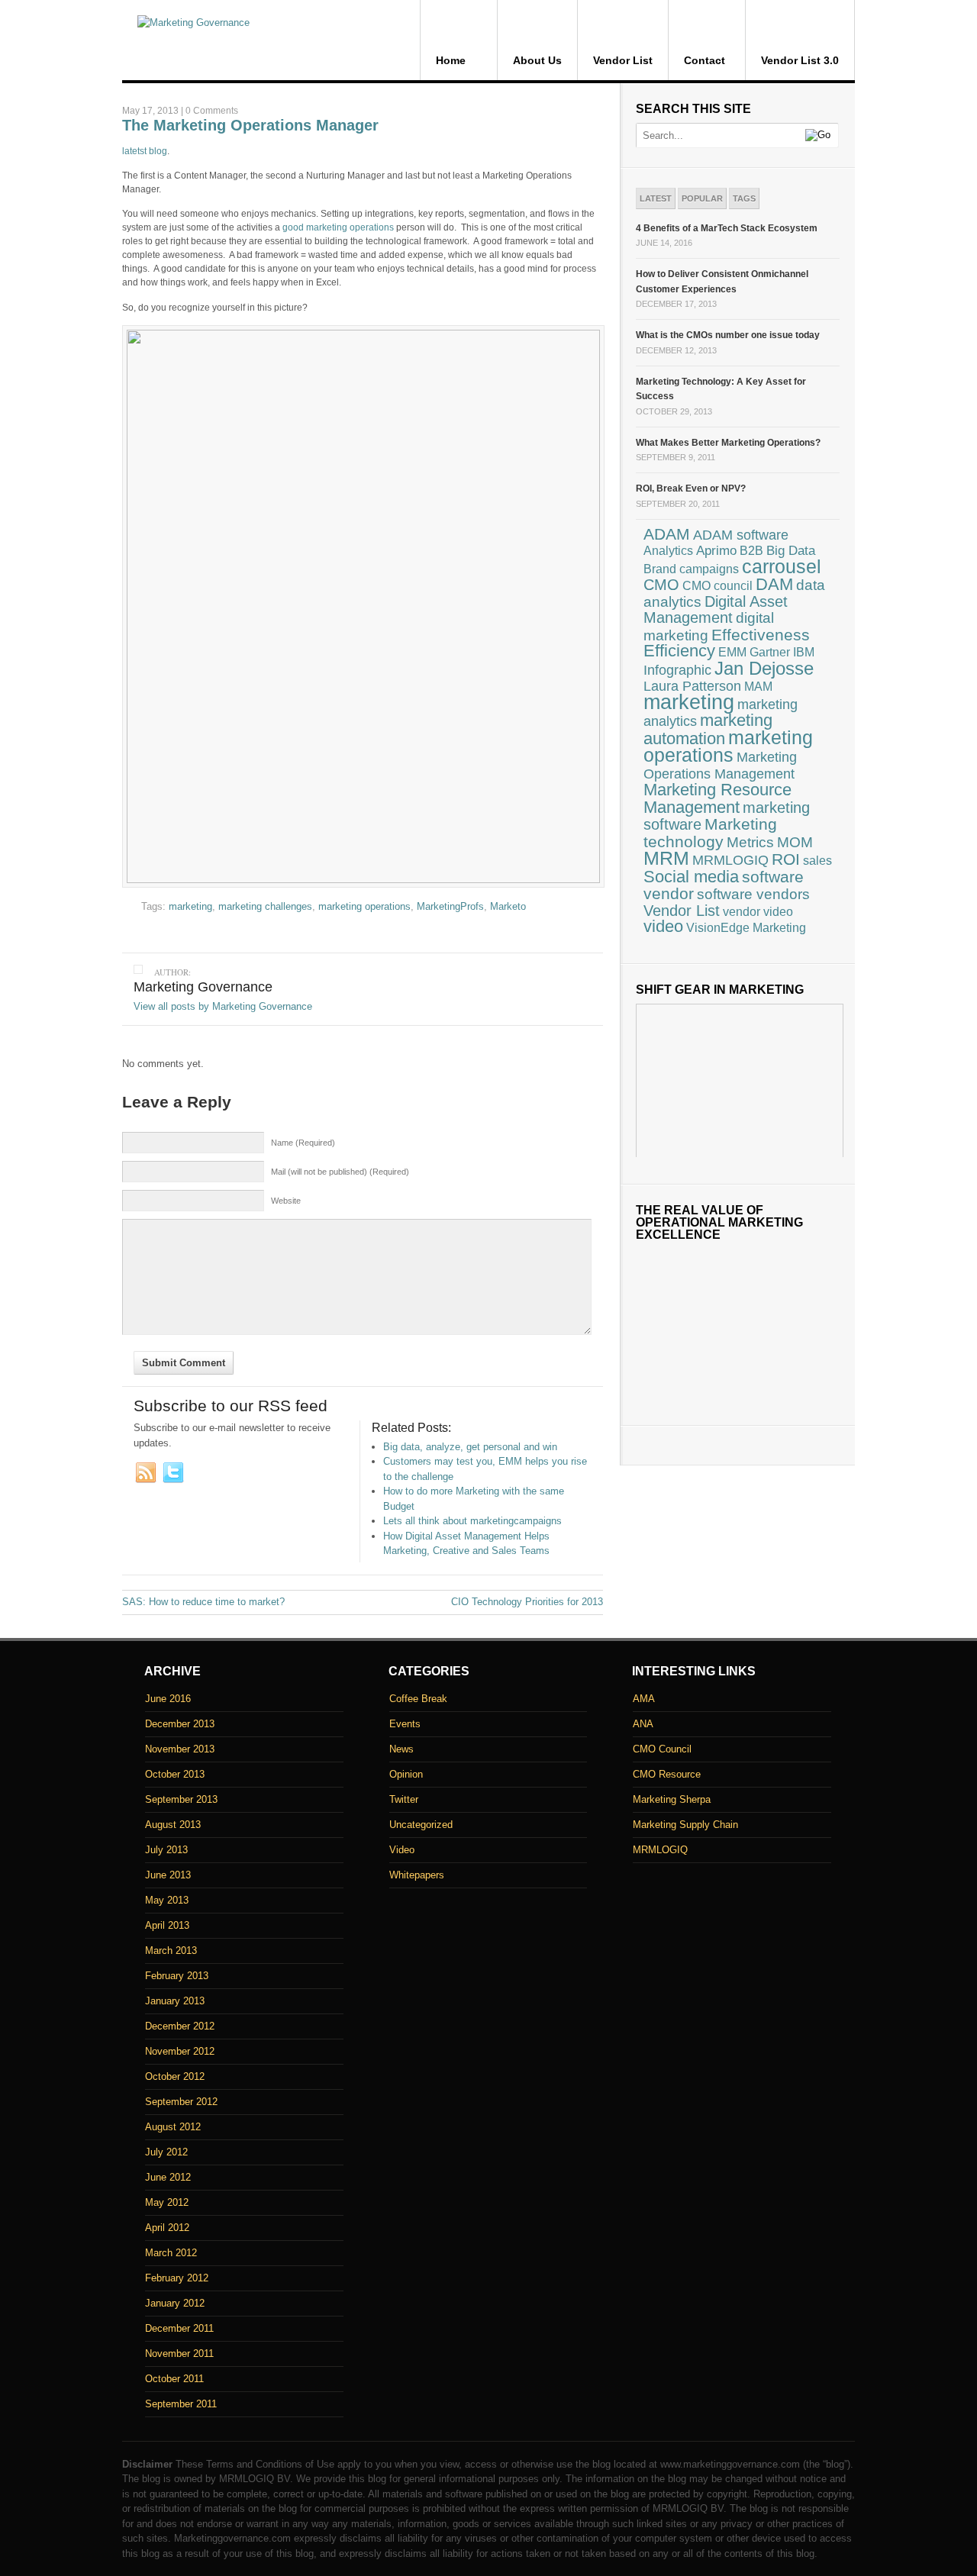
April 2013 (167, 1925)
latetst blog (145, 151)
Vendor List (623, 60)
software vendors (753, 894)
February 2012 (177, 2278)
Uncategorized (421, 1825)
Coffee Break (418, 1699)
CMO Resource (667, 1774)
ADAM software (741, 535)
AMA (644, 1699)
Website (286, 1201)
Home (451, 60)
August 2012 (173, 2127)
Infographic (677, 670)
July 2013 (166, 1850)
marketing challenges (265, 906)
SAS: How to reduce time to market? (203, 1602)
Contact (705, 60)
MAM (758, 687)
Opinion (406, 1774)
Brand (660, 569)
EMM (732, 652)
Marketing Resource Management (717, 798)
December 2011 (179, 2328)
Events (405, 1724)
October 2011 (174, 2379)
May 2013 (167, 1900)
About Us (537, 60)
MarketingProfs (450, 906)
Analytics (668, 551)
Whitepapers (417, 1875)
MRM (666, 858)
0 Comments (212, 111)
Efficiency (679, 651)
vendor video (758, 911)
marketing (190, 906)
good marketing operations (338, 227)
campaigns (709, 569)
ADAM (667, 534)
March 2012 (171, 2253)
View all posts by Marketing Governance (223, 1006)
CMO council (717, 586)
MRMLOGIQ (730, 860)
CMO (661, 585)
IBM (804, 652)
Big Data (791, 551)
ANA (643, 1724)
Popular (702, 198)
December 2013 (180, 1724)
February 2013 (177, 1976)
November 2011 (179, 2354)
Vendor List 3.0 (800, 60)
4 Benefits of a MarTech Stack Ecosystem (727, 228)
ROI (786, 859)
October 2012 (175, 2076)
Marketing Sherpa (672, 1799)
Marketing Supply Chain (685, 1825)
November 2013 (180, 1749)
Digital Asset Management (716, 610)
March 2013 (171, 1951)
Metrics (750, 842)
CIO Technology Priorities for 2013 (527, 1602)
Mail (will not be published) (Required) (340, 1172)
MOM (795, 842)
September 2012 (181, 2102)
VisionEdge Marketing (746, 927)
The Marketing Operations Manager (250, 125)
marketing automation (708, 729)
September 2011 (181, 2404)
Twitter (404, 1799)
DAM (774, 584)
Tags (744, 198)
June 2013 (168, 1875)
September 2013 (181, 1799)
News (401, 1749)
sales (817, 861)
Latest (656, 198)
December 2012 (180, 2026)
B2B (751, 551)
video (663, 927)
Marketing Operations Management (720, 765)
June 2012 (168, 2177)
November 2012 (180, 2051)
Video (402, 1850)
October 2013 (175, 1774)
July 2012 (166, 2152)
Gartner (770, 652)
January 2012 (175, 2303)
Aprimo (716, 551)
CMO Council (662, 1749)
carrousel (782, 566)
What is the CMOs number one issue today (728, 335)
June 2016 (168, 1699)
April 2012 (167, 2228)
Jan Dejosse (764, 668)
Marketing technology (710, 833)
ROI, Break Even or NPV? (691, 488)
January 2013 (175, 2001)
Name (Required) (303, 1143)
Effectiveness (761, 635)
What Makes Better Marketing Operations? (728, 443)
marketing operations (364, 906)
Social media (691, 877)
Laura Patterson (692, 686)
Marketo (508, 906)
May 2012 (167, 2202)
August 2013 (173, 1825)
